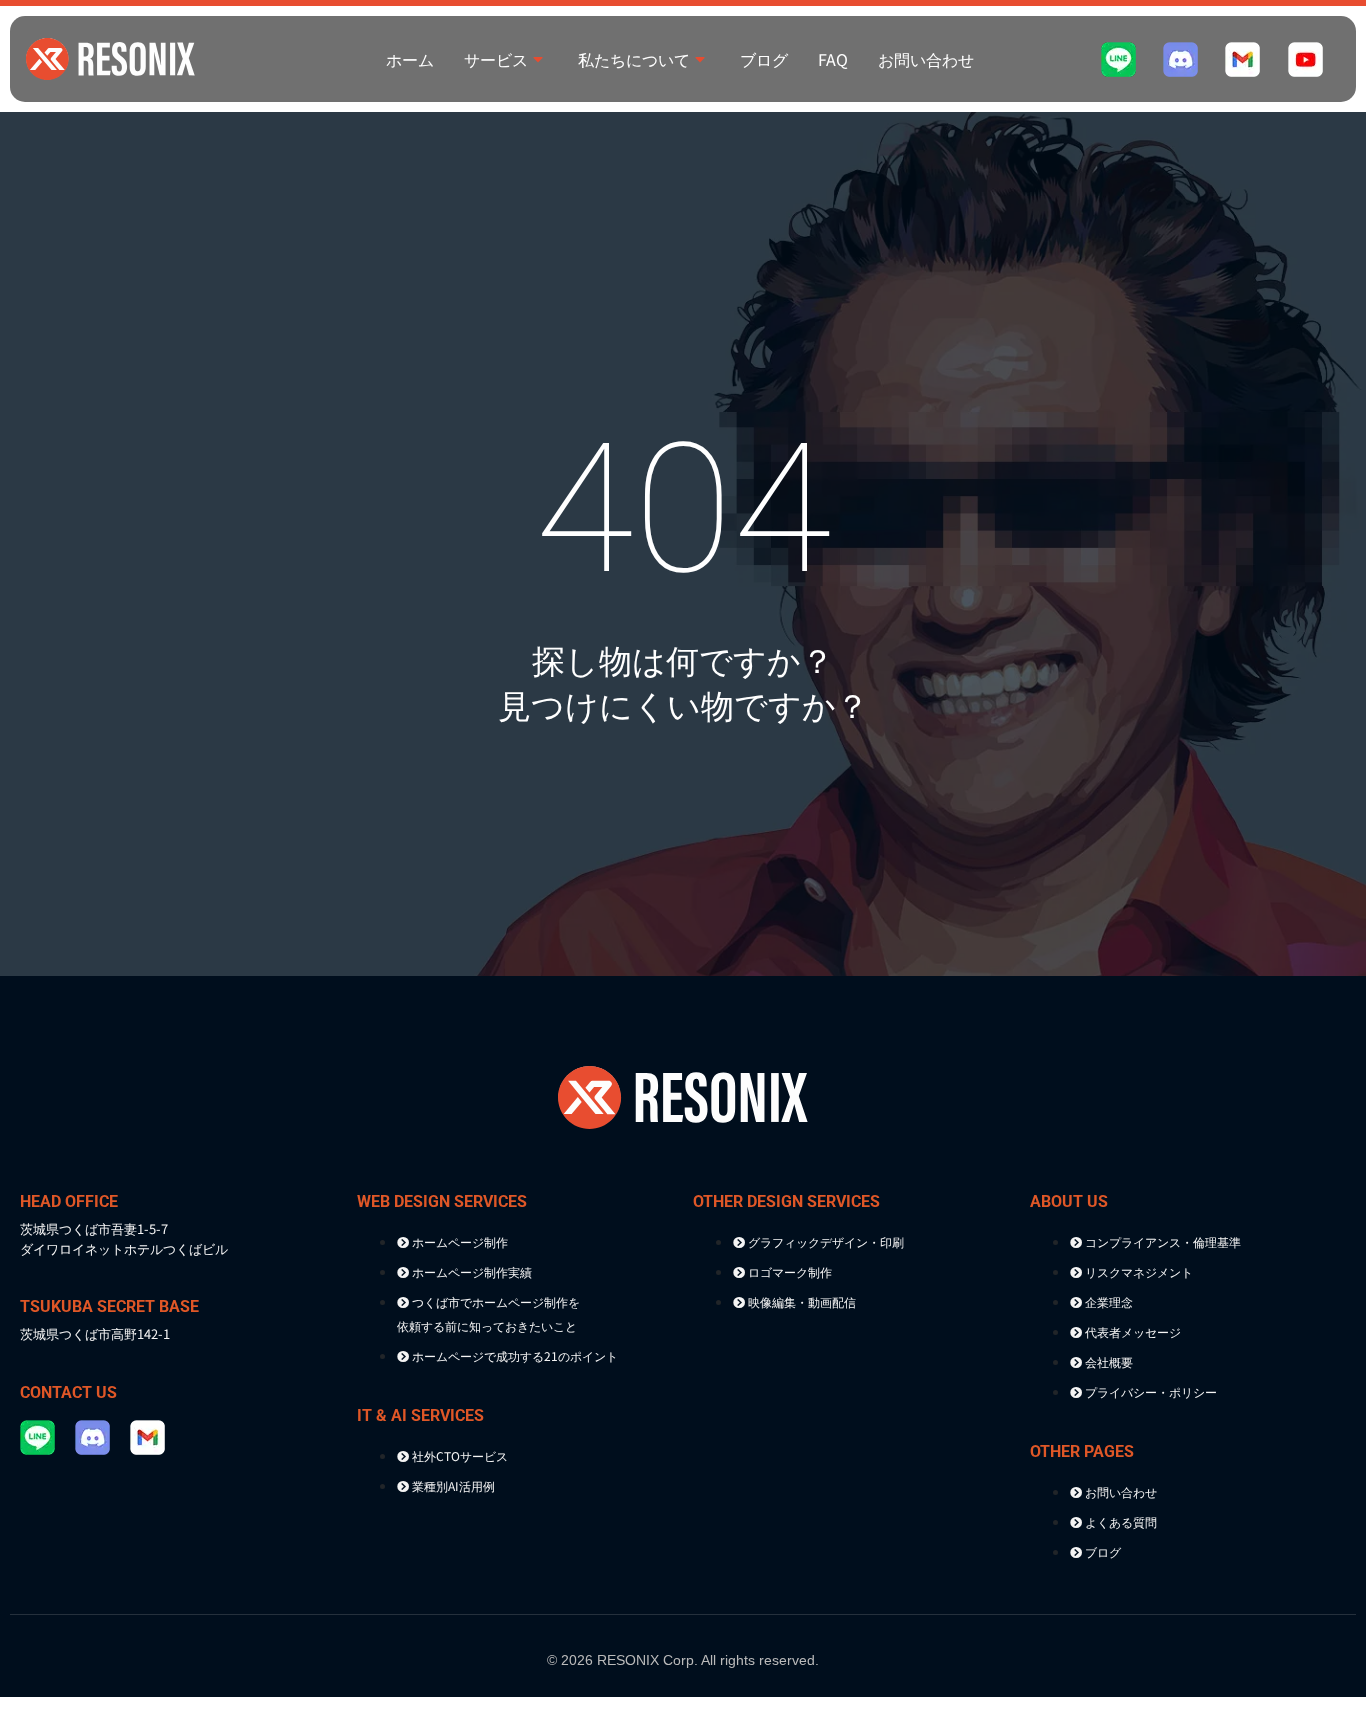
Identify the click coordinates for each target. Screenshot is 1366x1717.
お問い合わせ (926, 59)
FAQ (833, 59)
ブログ (764, 59)
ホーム (410, 59)
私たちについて (634, 59)
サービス (496, 59)
